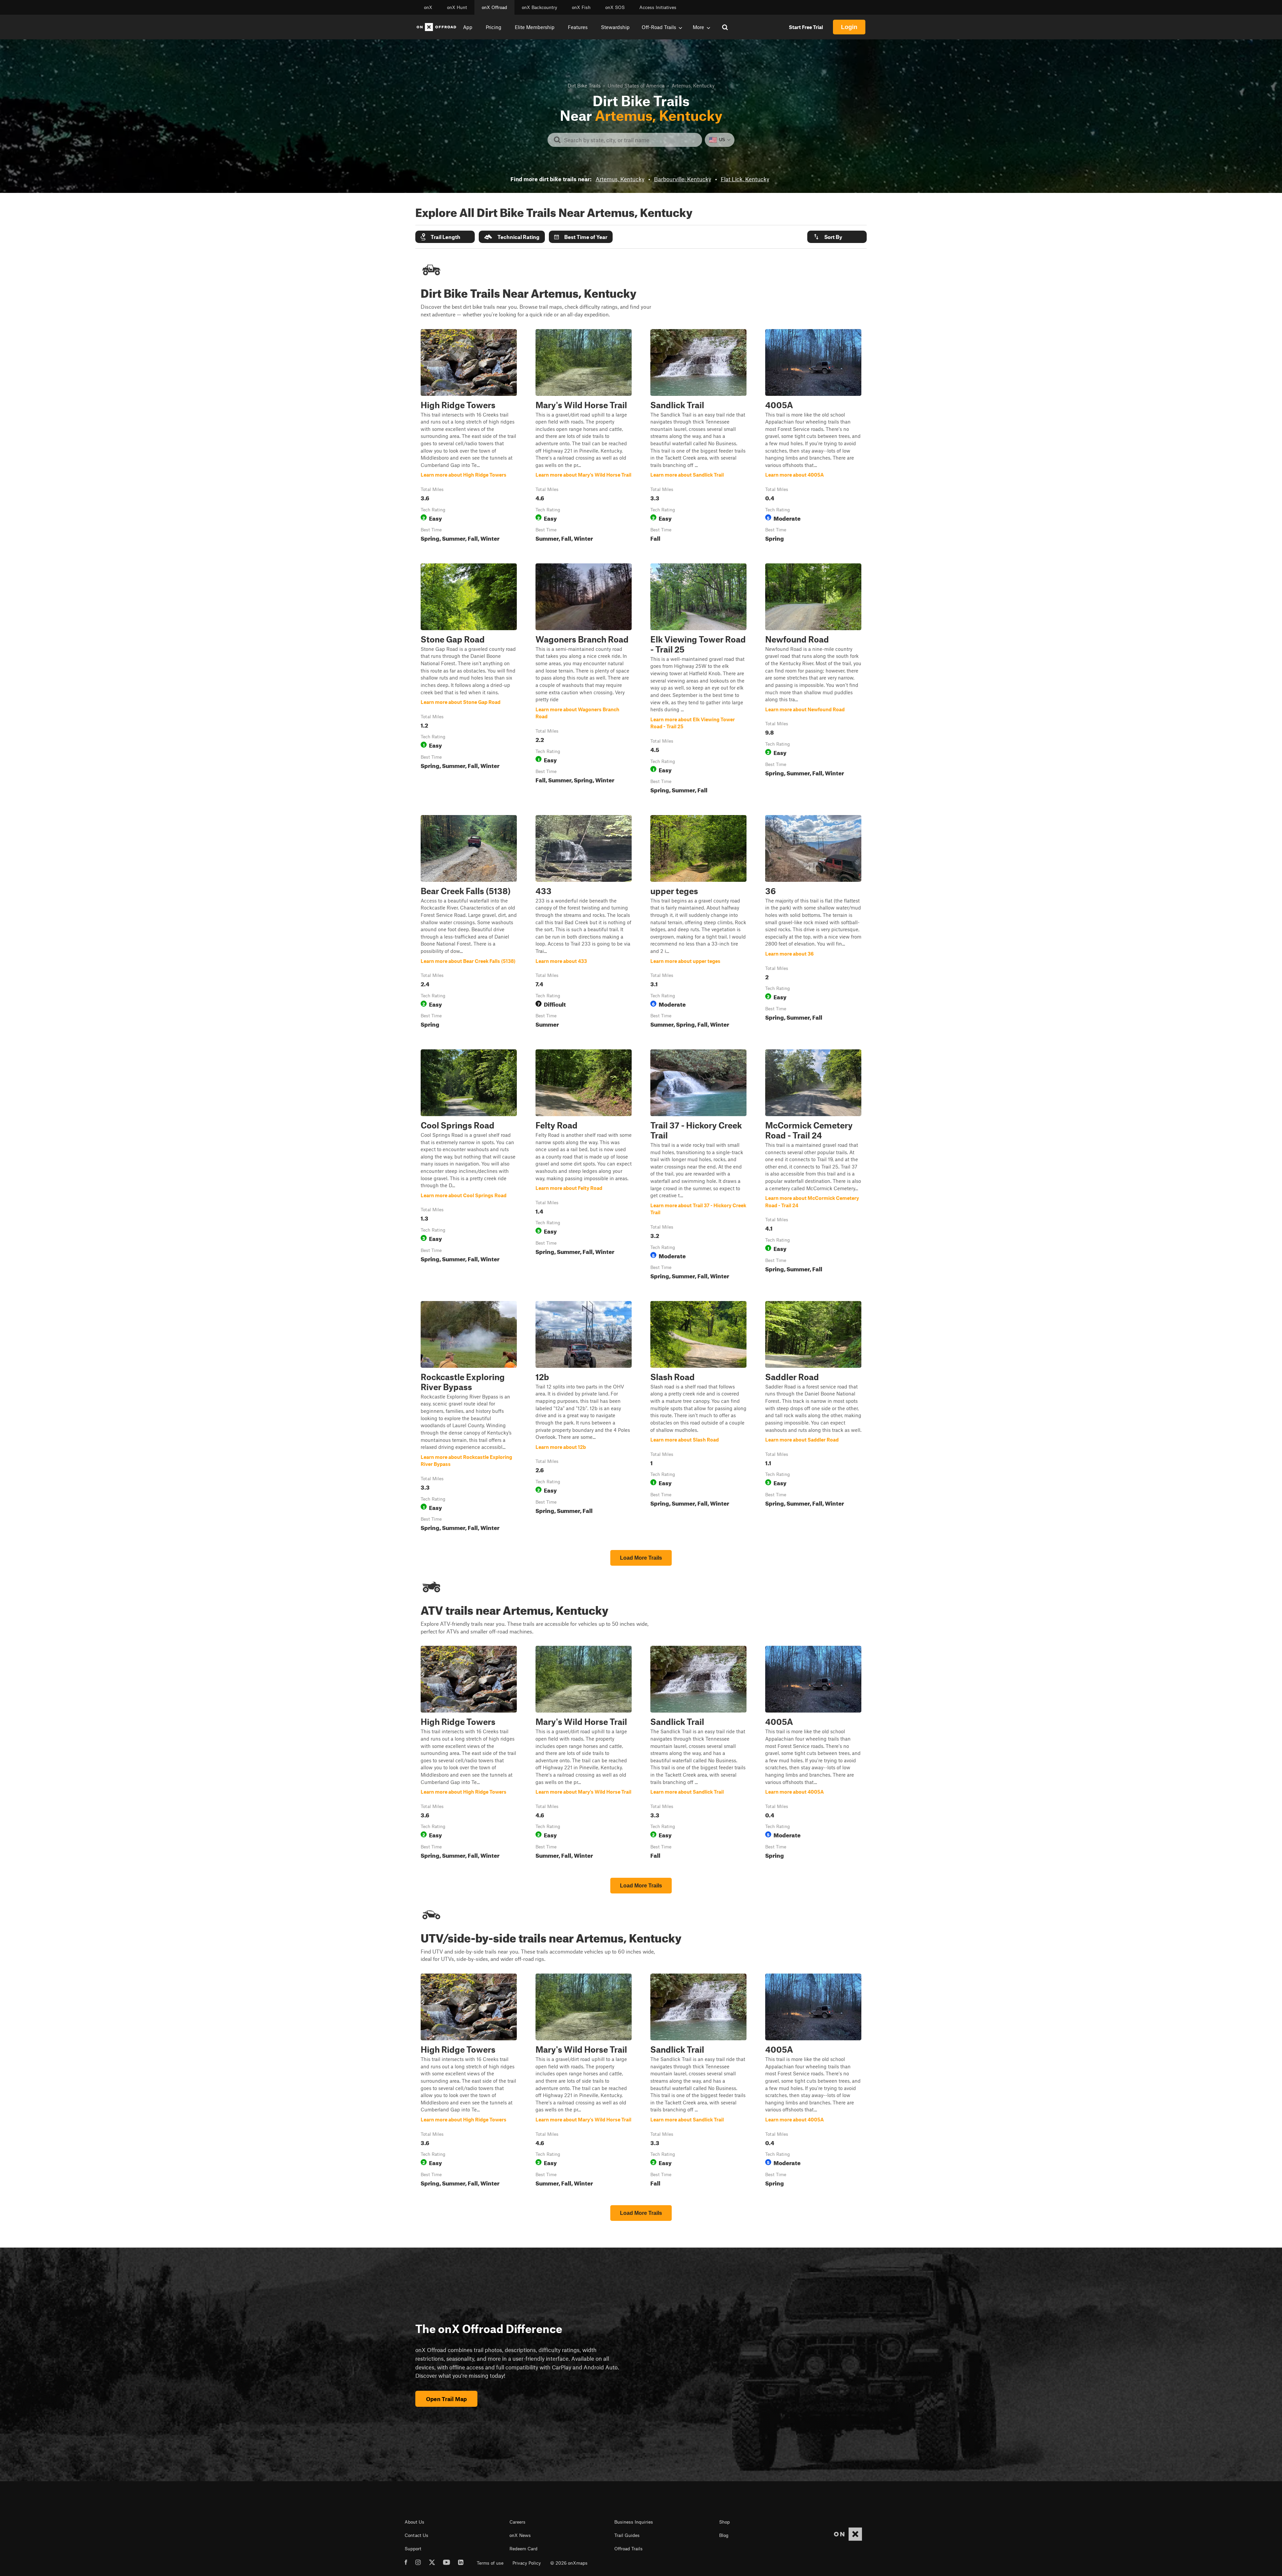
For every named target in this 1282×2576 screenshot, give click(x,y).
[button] (445, 237)
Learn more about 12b (584, 1418)
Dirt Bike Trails (584, 85)
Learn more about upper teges (698, 923)
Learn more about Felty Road (584, 1166)
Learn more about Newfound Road (813, 680)
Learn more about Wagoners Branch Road (584, 680)
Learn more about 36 (813, 923)
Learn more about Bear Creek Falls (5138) (469, 923)
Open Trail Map (446, 2399)
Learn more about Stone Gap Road (469, 680)
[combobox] (630, 140)
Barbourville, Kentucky (683, 179)
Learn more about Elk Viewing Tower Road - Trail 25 (698, 680)
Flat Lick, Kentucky (745, 179)
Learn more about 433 (584, 923)
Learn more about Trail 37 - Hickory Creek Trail (698, 1166)
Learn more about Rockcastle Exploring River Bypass (469, 1418)
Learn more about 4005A (813, 437)
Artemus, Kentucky (620, 179)
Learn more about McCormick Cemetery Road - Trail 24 (813, 1166)
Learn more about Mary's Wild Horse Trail (584, 437)
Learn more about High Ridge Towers (469, 437)
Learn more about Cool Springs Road (469, 1166)
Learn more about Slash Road (698, 1418)
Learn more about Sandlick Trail (698, 437)
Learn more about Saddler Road (813, 1418)
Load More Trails (641, 1558)
